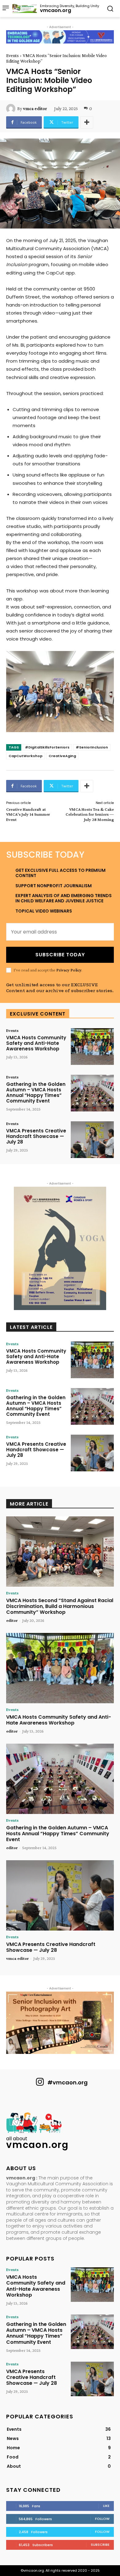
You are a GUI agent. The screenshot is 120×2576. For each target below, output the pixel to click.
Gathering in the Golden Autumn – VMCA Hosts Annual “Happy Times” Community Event (36, 1092)
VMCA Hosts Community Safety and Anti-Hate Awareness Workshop (36, 1043)
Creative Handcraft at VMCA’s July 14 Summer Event (28, 814)
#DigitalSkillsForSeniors (47, 747)
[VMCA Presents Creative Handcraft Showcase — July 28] (92, 1140)
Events (12, 56)
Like (106, 2506)
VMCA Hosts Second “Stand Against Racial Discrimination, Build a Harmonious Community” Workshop (60, 1606)
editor (12, 1620)
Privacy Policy (69, 970)
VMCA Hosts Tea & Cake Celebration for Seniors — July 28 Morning (90, 814)
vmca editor (35, 109)
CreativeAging (62, 756)
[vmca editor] (12, 109)
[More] (87, 122)
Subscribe (100, 2545)
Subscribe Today (60, 955)
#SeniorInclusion (92, 747)
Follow (102, 2519)
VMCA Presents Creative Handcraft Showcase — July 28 (36, 1136)
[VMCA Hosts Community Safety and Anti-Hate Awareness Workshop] (92, 1047)
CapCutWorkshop (26, 756)
